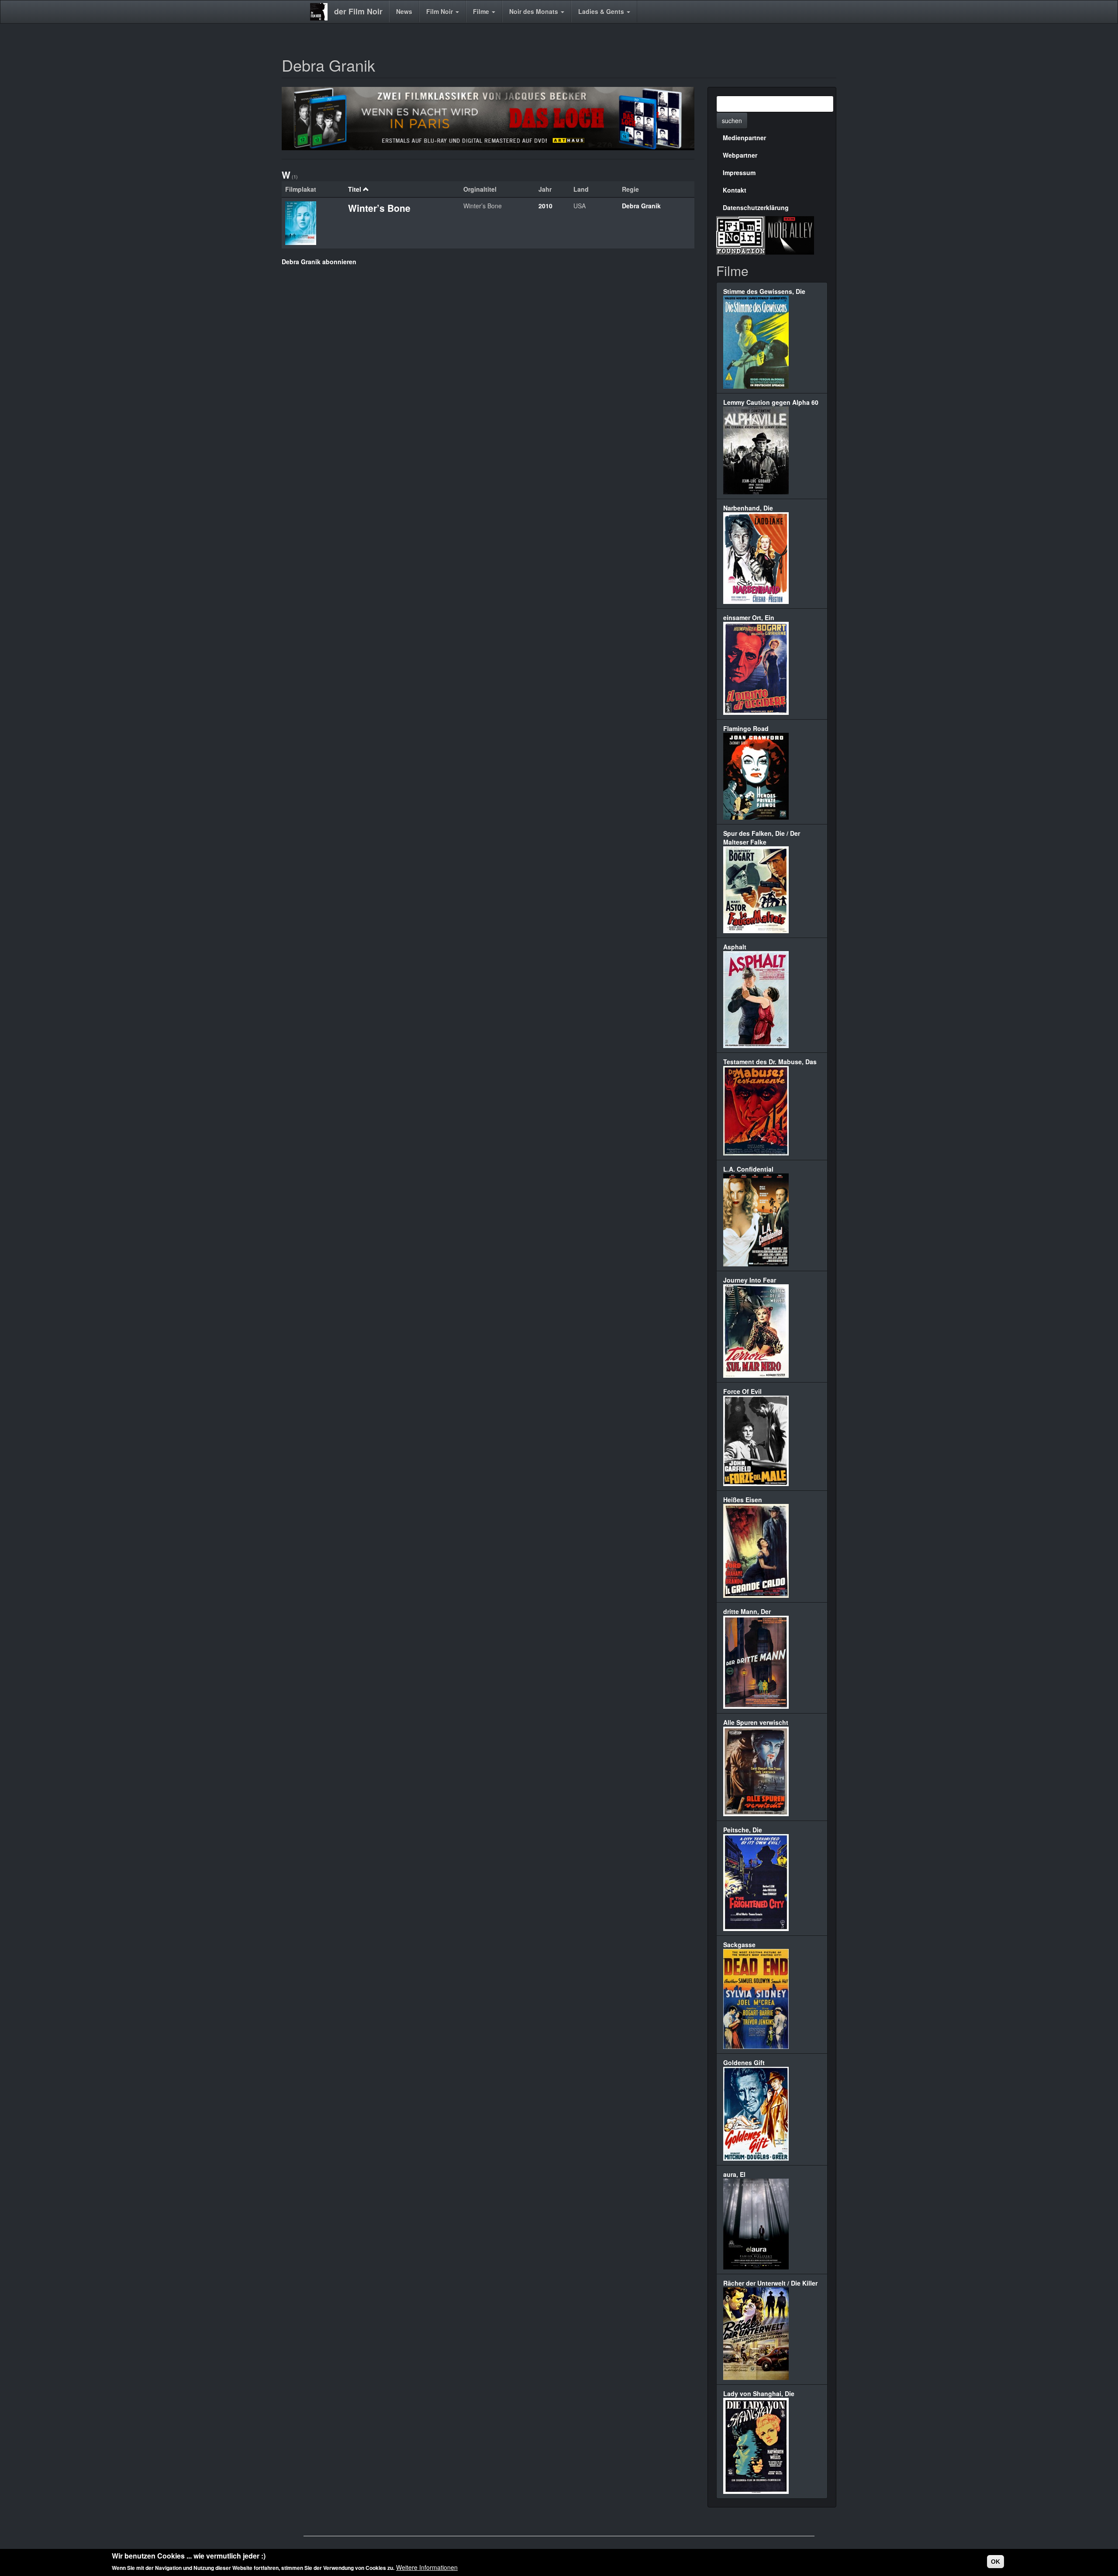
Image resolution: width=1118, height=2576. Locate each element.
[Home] (322, 12)
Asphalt (735, 947)
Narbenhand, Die (748, 508)
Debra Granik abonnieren (319, 262)
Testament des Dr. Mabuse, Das (770, 1062)
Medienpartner (744, 138)
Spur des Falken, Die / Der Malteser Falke (762, 838)
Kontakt (735, 190)
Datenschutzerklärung (756, 207)
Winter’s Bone (379, 208)
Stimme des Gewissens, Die (764, 291)
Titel (355, 189)
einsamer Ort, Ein (749, 617)
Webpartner (740, 155)
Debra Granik (641, 206)
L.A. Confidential (748, 1169)
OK (996, 2562)
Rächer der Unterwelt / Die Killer (770, 2283)
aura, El (734, 2174)
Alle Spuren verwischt (756, 1722)
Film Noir (440, 11)
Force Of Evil (742, 1391)
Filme (482, 11)
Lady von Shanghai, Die (759, 2393)
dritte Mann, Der (747, 1611)
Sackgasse (739, 1945)
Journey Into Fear (750, 1280)
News (404, 11)
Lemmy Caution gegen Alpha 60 (771, 402)
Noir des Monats (535, 11)
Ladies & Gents (602, 11)
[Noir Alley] (790, 234)
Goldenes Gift (744, 2062)
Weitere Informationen (427, 2567)
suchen (732, 121)
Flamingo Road (746, 728)
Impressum (739, 172)
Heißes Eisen (743, 1500)
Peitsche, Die (743, 1830)
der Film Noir (358, 11)
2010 (545, 206)
